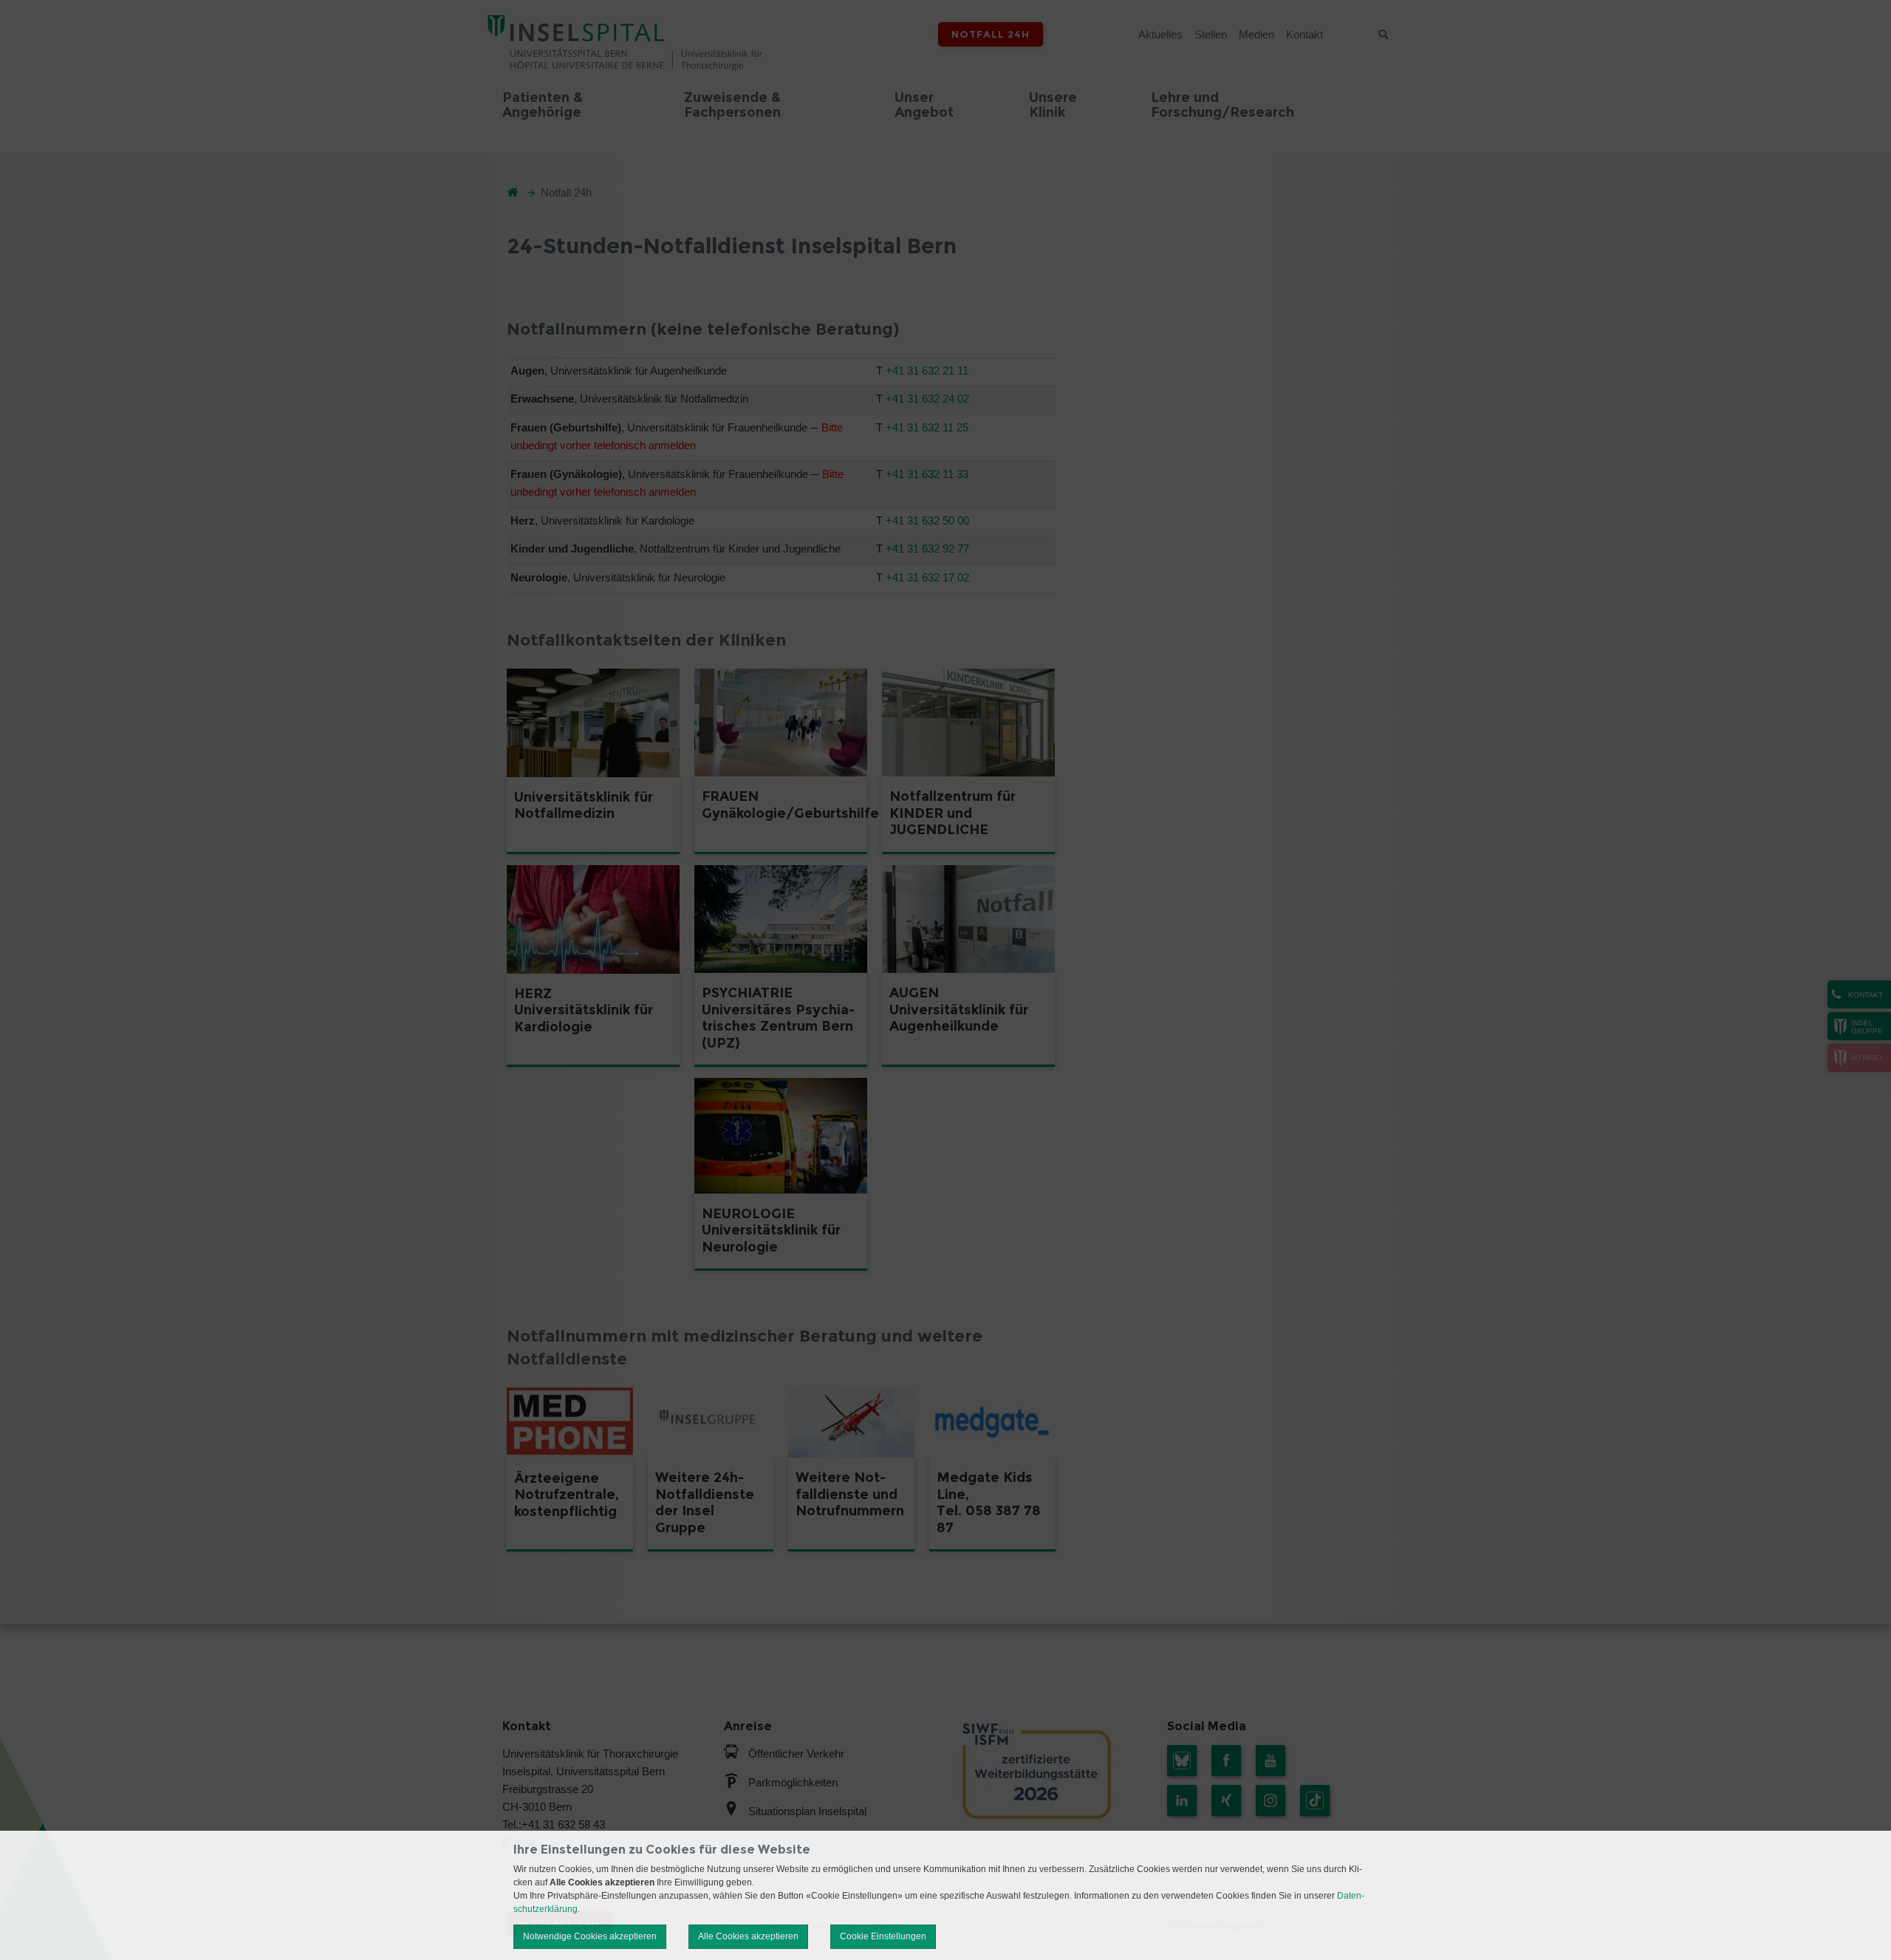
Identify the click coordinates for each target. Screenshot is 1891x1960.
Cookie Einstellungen (883, 1936)
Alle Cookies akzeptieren (748, 1936)
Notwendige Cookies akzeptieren (590, 1936)
